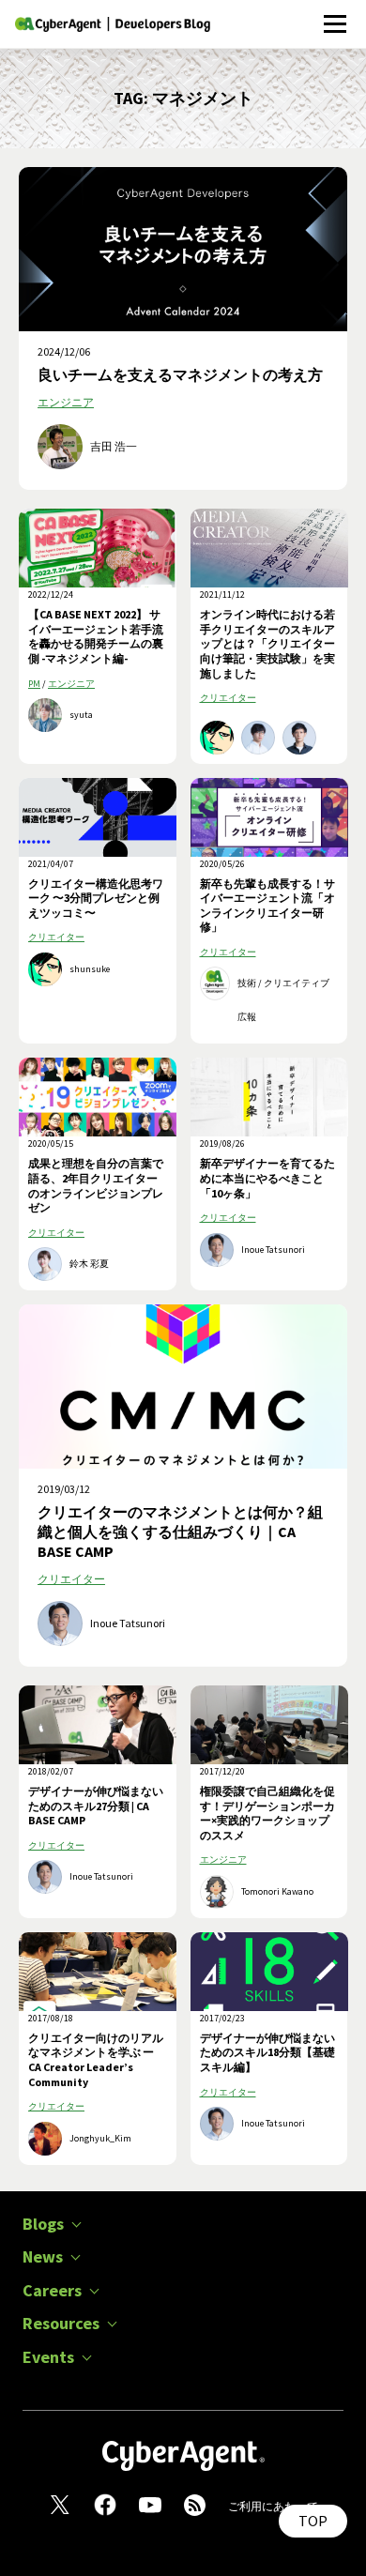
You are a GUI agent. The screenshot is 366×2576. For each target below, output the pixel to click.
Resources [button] (61, 2324)
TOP (313, 2521)
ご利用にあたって (273, 2506)
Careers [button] (52, 2291)
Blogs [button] (43, 2224)
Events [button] (48, 2357)
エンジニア (66, 402)
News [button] (43, 2257)
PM (34, 684)
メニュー (335, 14)
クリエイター (228, 698)
